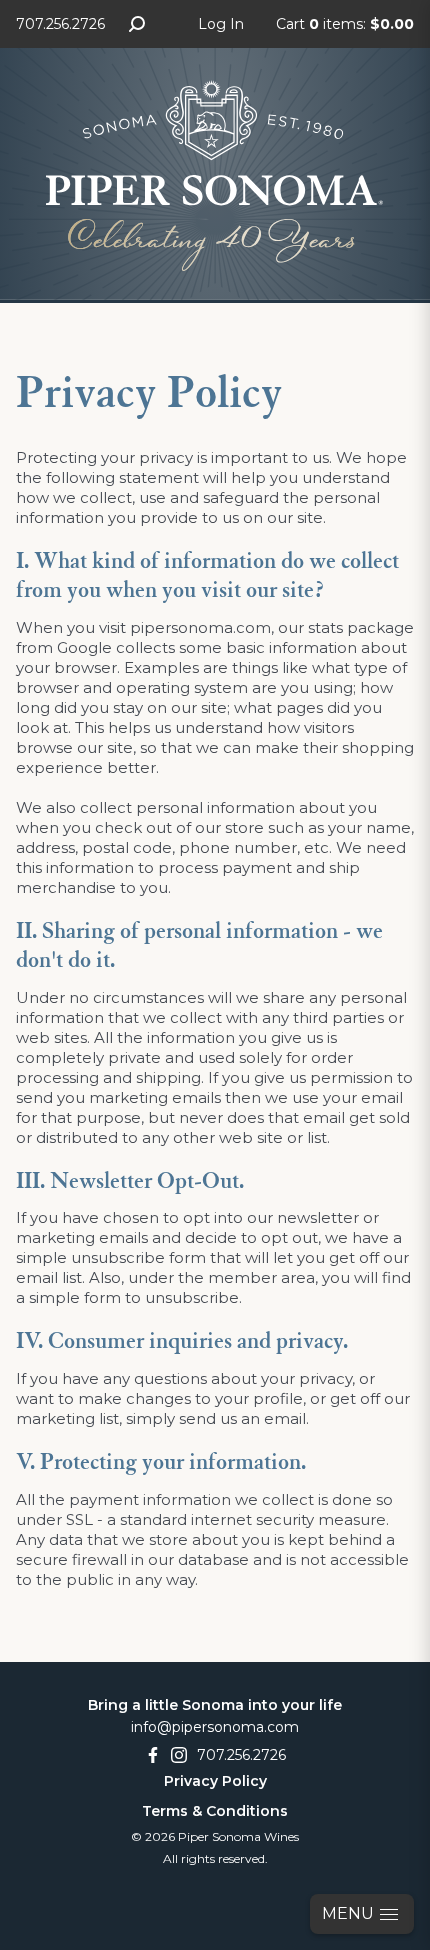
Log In (221, 24)
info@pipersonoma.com (215, 1727)
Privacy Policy (215, 1781)
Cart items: (345, 24)
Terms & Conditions (215, 1811)
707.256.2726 (60, 24)
